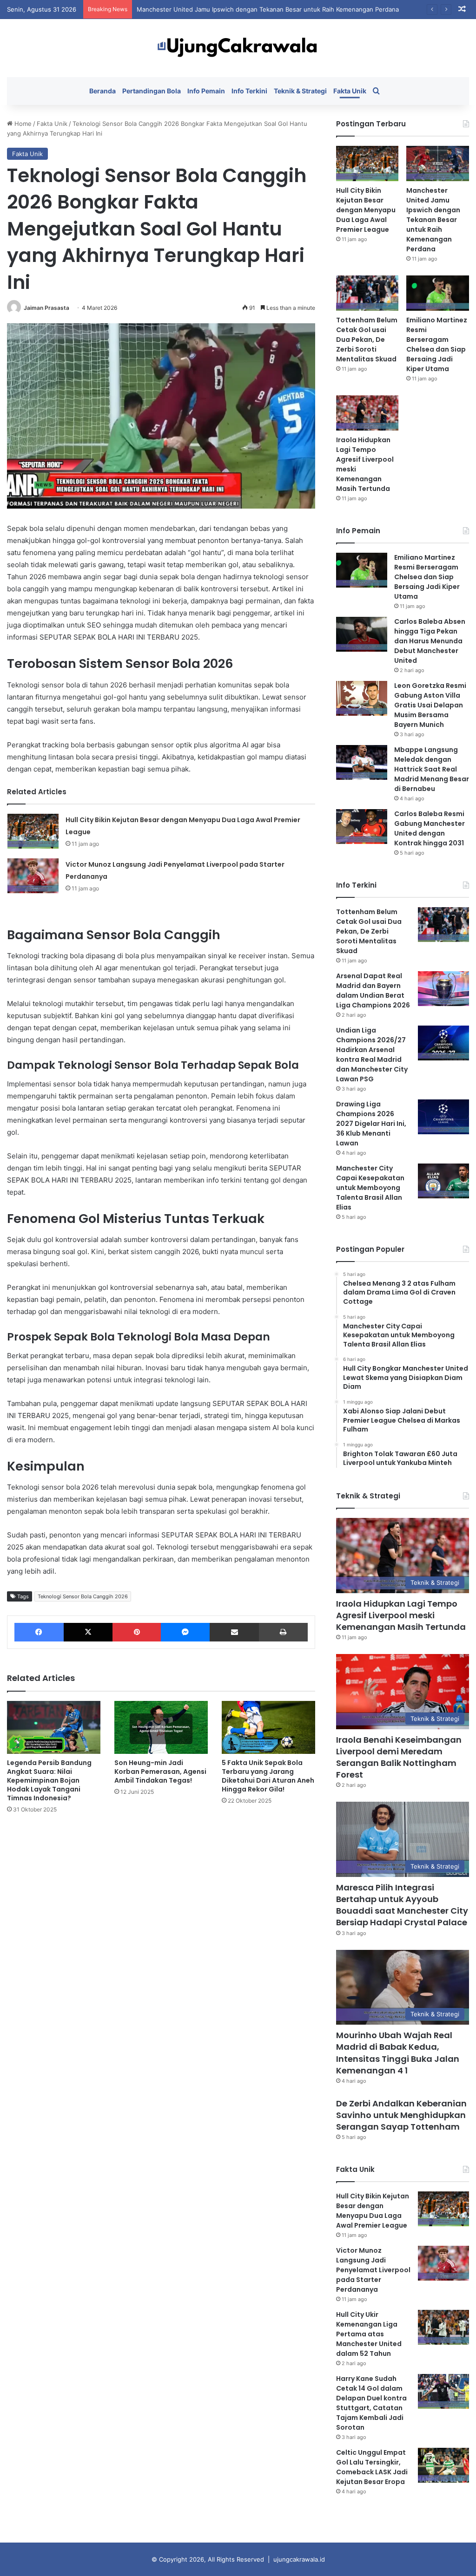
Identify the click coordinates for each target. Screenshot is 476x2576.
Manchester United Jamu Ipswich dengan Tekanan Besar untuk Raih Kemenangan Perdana (268, 9)
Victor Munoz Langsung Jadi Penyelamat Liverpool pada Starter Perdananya (373, 2270)
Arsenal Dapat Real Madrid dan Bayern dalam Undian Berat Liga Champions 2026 (373, 991)
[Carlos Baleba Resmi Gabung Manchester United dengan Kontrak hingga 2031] (362, 827)
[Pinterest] (137, 1632)
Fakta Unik (350, 91)
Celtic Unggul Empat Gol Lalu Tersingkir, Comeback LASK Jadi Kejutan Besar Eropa (372, 2467)
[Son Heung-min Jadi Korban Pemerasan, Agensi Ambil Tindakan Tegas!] (161, 1727)
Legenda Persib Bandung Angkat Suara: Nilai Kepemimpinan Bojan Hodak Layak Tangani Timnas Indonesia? (49, 1780)
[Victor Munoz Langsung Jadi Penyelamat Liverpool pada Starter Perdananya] (33, 876)
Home (22, 124)
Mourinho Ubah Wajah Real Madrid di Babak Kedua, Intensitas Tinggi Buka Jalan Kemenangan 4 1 (398, 2053)
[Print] (283, 1632)
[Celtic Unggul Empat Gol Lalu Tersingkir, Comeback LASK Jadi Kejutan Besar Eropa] (443, 2465)
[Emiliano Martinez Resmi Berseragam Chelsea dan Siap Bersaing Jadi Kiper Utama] (438, 293)
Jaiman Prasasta (46, 308)
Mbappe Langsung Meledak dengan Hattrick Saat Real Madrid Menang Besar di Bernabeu (432, 769)
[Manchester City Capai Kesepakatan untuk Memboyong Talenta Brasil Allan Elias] (443, 1181)
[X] (88, 1632)
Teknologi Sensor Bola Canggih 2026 (83, 1596)
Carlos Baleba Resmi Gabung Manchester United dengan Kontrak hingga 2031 (430, 828)
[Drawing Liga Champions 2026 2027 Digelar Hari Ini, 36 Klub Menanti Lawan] (443, 1117)
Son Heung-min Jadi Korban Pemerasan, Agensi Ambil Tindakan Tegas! (160, 1772)
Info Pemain (206, 91)
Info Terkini (249, 91)
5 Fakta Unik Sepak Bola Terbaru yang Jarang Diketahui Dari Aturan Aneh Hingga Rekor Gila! (268, 1776)
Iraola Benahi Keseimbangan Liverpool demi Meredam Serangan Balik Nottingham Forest (399, 1757)
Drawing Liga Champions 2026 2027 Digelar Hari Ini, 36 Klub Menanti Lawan (371, 1124)
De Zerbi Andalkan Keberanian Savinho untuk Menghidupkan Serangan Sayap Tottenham (401, 2115)
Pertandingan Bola (152, 91)
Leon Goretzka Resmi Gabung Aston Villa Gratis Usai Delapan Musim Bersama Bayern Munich (430, 705)
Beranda (102, 91)
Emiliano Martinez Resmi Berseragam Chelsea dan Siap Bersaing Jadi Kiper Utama (437, 344)
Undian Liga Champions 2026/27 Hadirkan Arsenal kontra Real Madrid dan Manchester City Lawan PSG (372, 1055)
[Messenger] (185, 1632)
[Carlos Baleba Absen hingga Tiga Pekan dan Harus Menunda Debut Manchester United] (362, 634)
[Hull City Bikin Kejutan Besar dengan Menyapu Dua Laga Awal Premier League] (33, 831)
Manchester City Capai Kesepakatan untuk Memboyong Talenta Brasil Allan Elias (370, 1188)
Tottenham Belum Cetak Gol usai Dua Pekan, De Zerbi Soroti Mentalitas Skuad (367, 340)
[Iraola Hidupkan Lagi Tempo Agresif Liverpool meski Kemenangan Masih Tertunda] (367, 413)
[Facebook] (39, 1632)
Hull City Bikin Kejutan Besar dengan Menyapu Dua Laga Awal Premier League (366, 210)
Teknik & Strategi (300, 91)
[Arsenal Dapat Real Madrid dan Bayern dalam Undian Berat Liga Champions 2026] (443, 989)
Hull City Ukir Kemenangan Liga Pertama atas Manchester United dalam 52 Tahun (369, 2334)
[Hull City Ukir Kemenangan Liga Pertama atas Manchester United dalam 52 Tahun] (443, 2327)
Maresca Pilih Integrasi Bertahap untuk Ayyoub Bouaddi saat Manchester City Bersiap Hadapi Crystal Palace (402, 1905)
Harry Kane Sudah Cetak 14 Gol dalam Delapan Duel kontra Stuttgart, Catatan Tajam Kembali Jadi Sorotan (371, 2403)
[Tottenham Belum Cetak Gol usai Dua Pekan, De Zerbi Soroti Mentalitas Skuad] (367, 293)
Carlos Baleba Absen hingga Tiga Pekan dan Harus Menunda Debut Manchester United (430, 641)
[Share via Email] (234, 1632)
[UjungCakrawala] (238, 48)
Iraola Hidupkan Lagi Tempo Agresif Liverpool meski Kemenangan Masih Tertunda (401, 1615)
